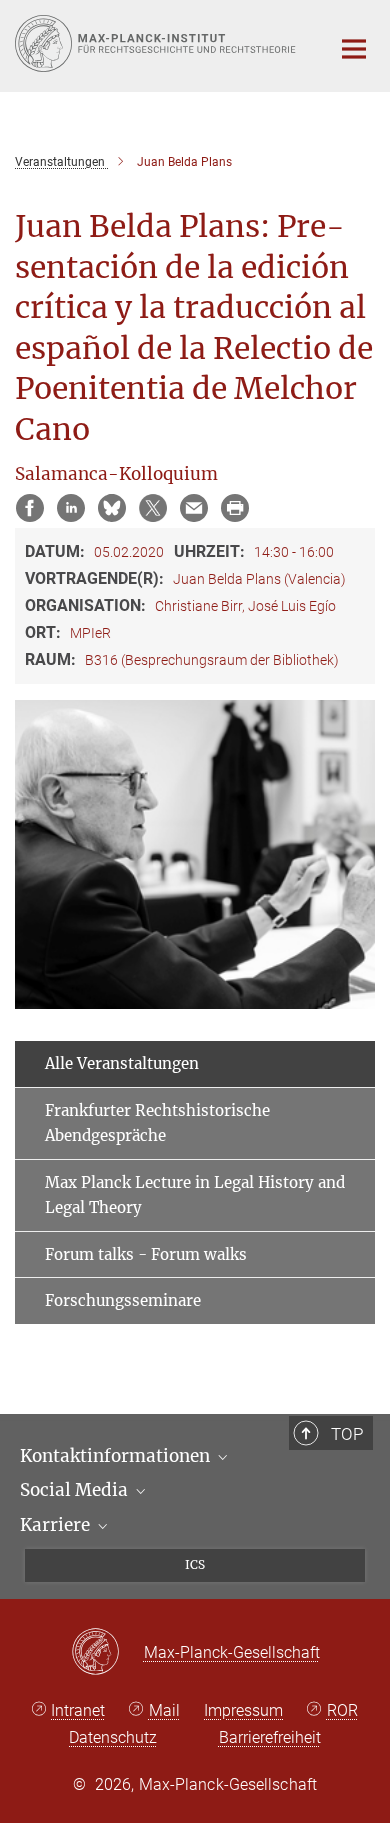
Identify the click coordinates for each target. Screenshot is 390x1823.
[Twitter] (153, 508)
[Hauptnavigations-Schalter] (354, 49)
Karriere (57, 1525)
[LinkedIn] (71, 508)
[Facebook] (30, 508)
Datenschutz (113, 1737)
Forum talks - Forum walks (146, 1254)
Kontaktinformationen (117, 1456)
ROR (342, 1710)
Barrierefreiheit (270, 1737)
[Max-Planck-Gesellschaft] (107, 1653)
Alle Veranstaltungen (122, 1063)
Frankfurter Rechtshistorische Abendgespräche (157, 1123)
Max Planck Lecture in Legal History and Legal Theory (195, 1195)
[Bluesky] (112, 508)
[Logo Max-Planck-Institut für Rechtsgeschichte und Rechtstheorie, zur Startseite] (157, 43)
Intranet (78, 1710)
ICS (195, 1564)
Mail (164, 1710)
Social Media (76, 1490)
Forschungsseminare (123, 1300)
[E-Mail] (194, 508)
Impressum (243, 1710)
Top (347, 1434)
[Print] (235, 508)
